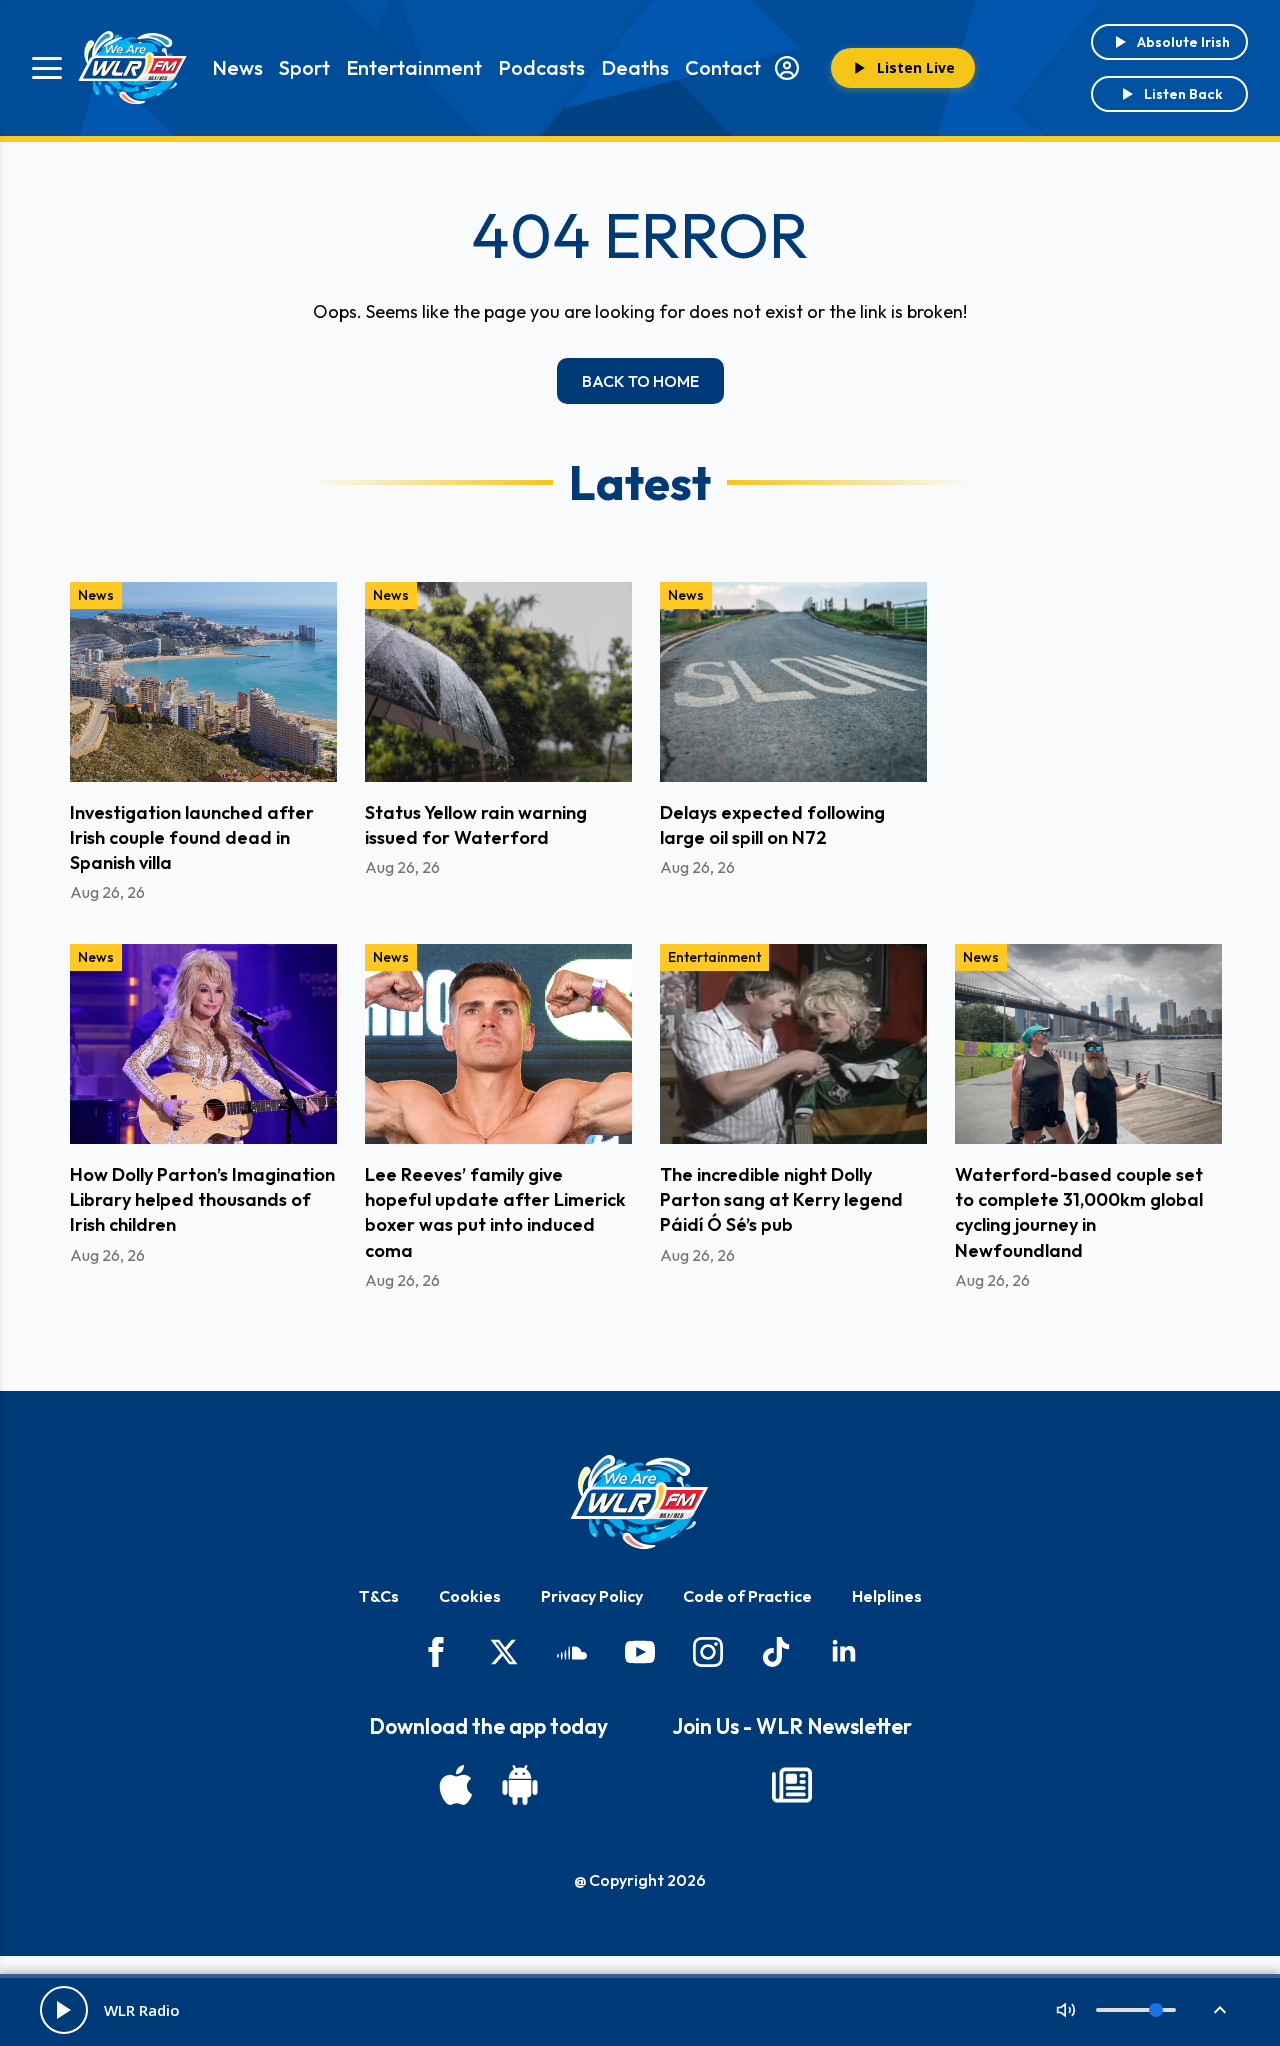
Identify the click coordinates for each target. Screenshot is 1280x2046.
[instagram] (708, 1652)
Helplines (887, 1596)
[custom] (572, 1652)
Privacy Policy (592, 1596)
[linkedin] (844, 1652)
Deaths (635, 67)
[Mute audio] (1066, 2010)
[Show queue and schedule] (1220, 2010)
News (237, 67)
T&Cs (379, 1596)
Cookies (470, 1596)
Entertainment (414, 67)
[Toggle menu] (47, 68)
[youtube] (640, 1652)
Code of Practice (747, 1596)
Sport (304, 67)
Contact (723, 67)
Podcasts (541, 67)
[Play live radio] (64, 2010)
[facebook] (436, 1652)
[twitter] (504, 1652)
